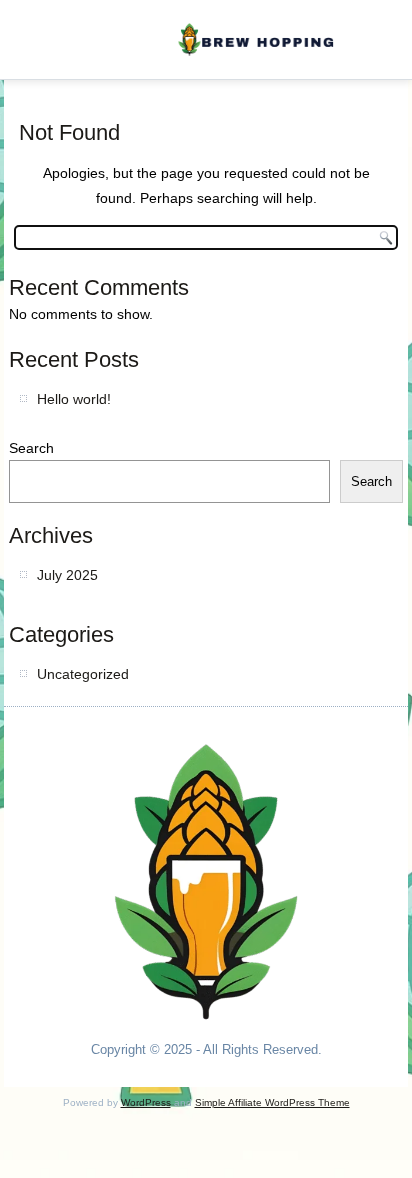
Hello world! (74, 399)
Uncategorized (83, 674)
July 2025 (67, 575)
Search (31, 448)
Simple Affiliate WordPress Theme (272, 1102)
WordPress (146, 1102)
